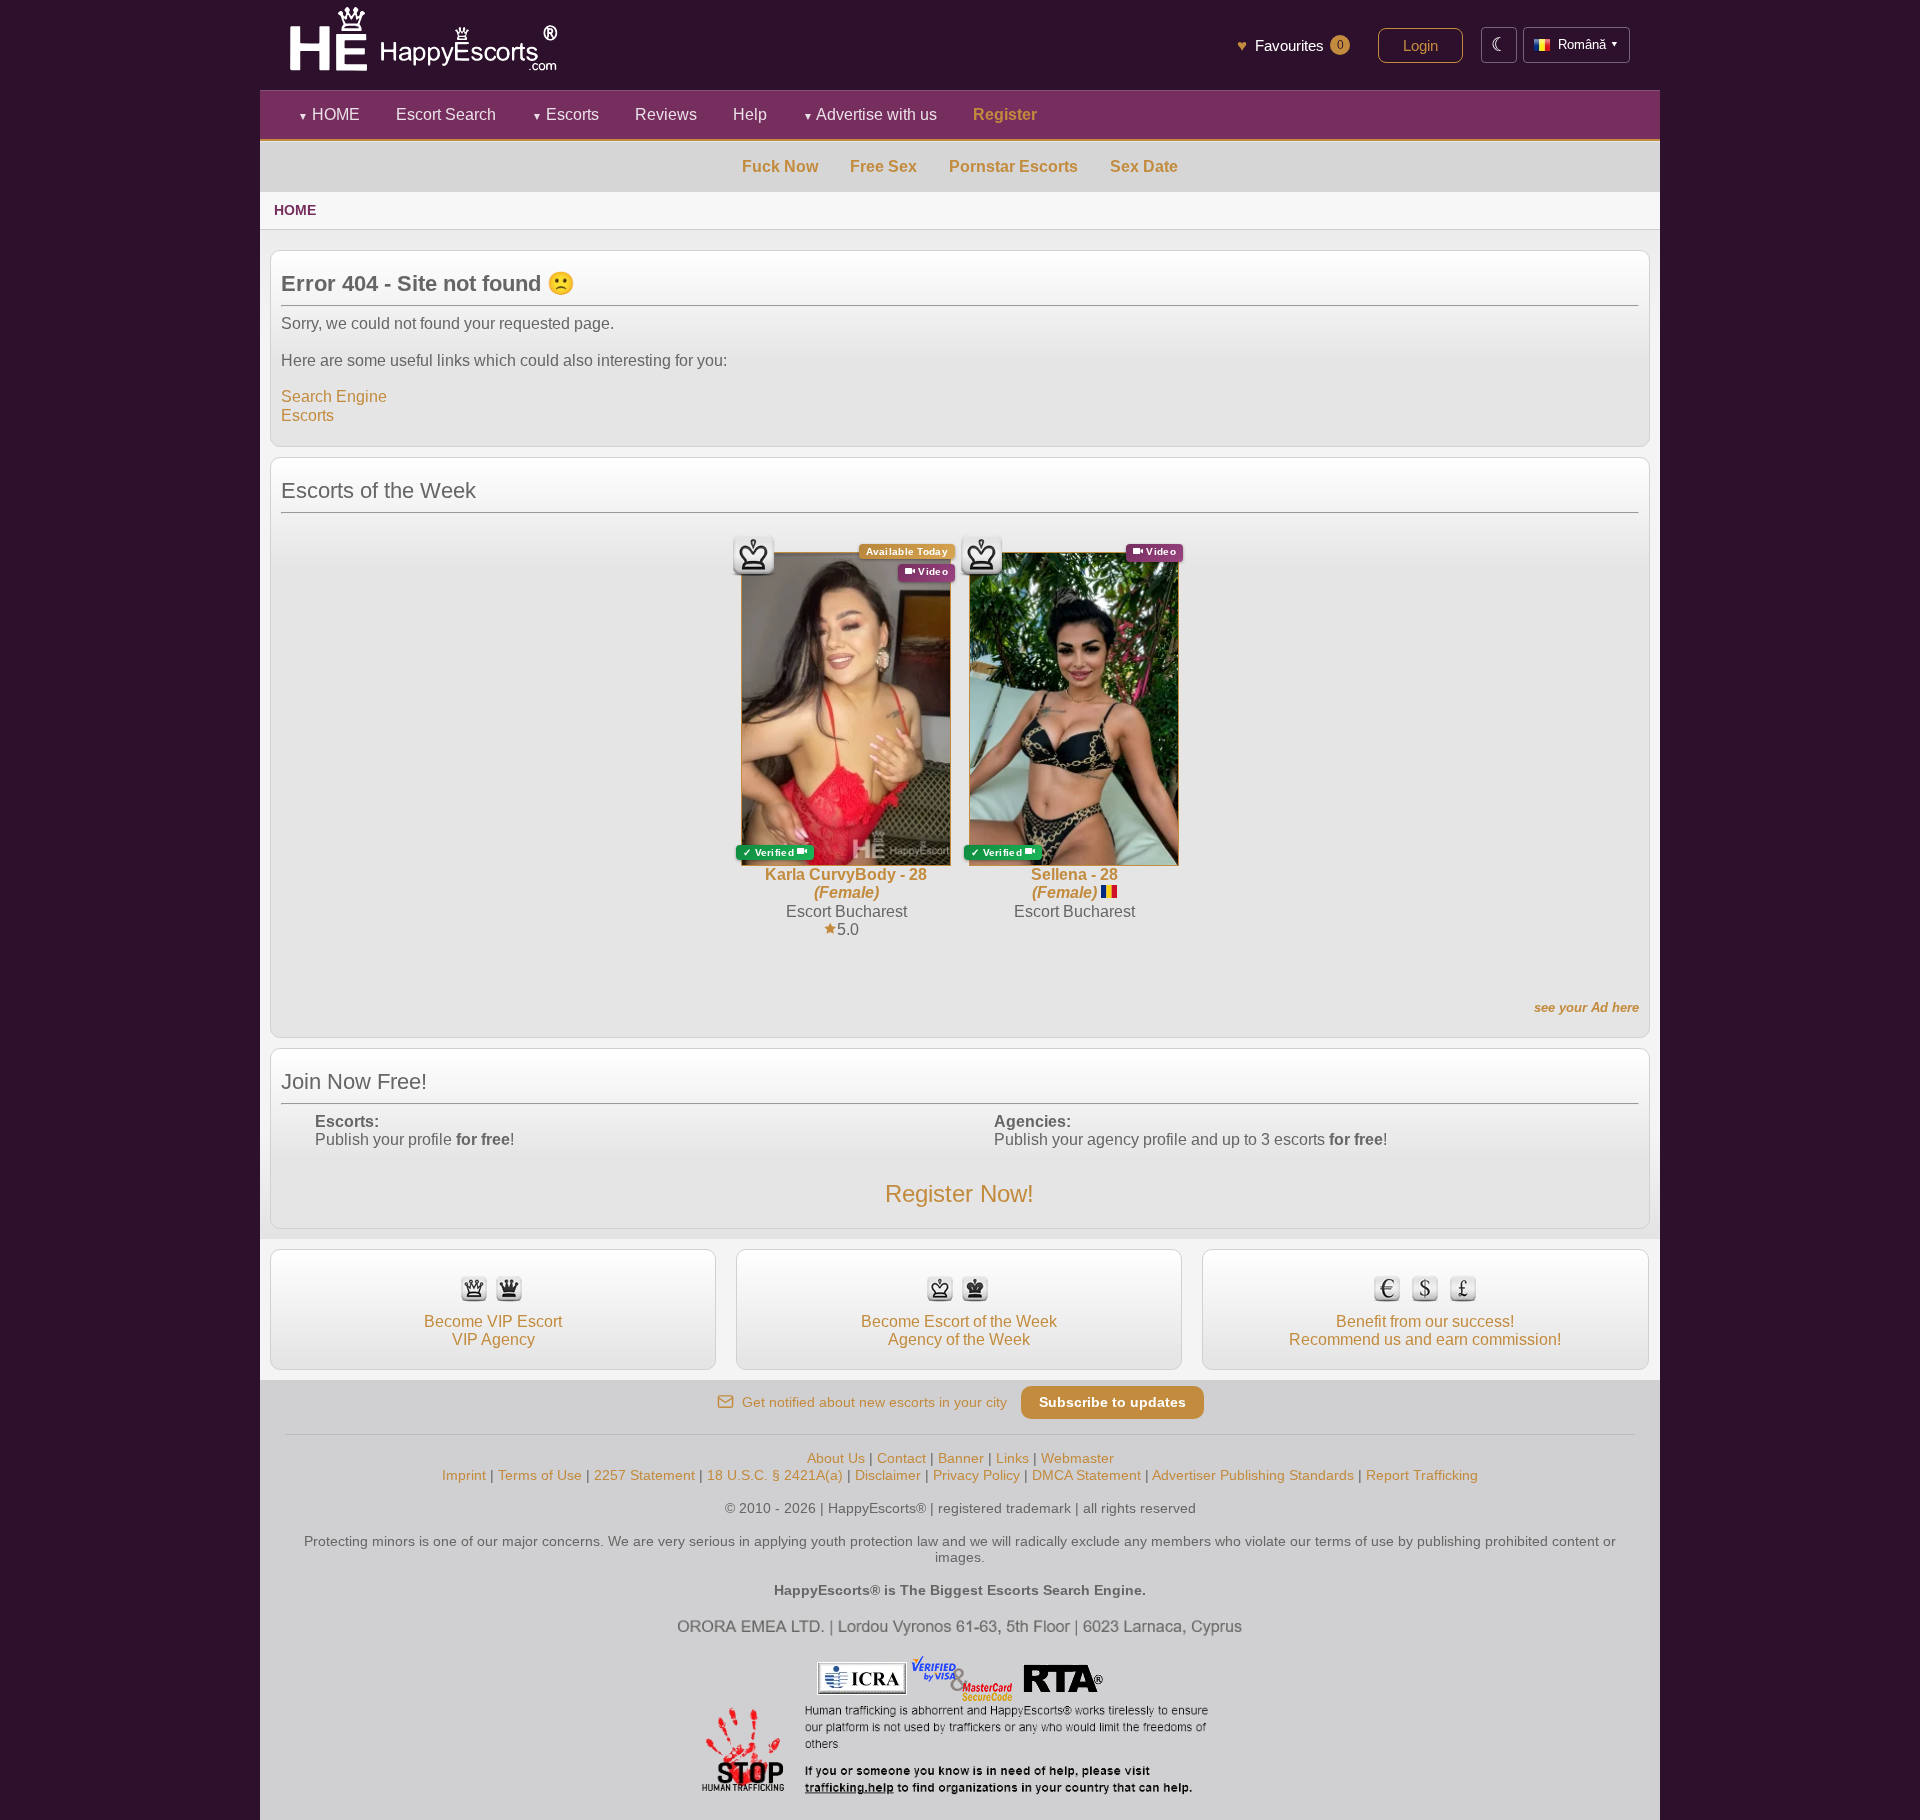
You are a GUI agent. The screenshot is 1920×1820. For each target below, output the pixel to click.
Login (1420, 45)
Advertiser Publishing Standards (1253, 1475)
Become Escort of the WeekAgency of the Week (959, 1330)
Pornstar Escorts (1013, 166)
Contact (901, 1458)
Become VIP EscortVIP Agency (493, 1330)
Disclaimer (888, 1475)
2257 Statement (644, 1475)
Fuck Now (780, 166)
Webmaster (1077, 1458)
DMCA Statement (1086, 1475)
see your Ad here (1586, 1007)
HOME (329, 114)
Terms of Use (540, 1475)
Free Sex (883, 166)
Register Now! (959, 1193)
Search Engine (334, 396)
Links (1012, 1458)
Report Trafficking (1422, 1475)
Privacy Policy (976, 1475)
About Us (836, 1458)
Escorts (565, 114)
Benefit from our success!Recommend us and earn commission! (1425, 1330)
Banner (961, 1458)
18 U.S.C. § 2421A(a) (775, 1475)
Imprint (464, 1475)
